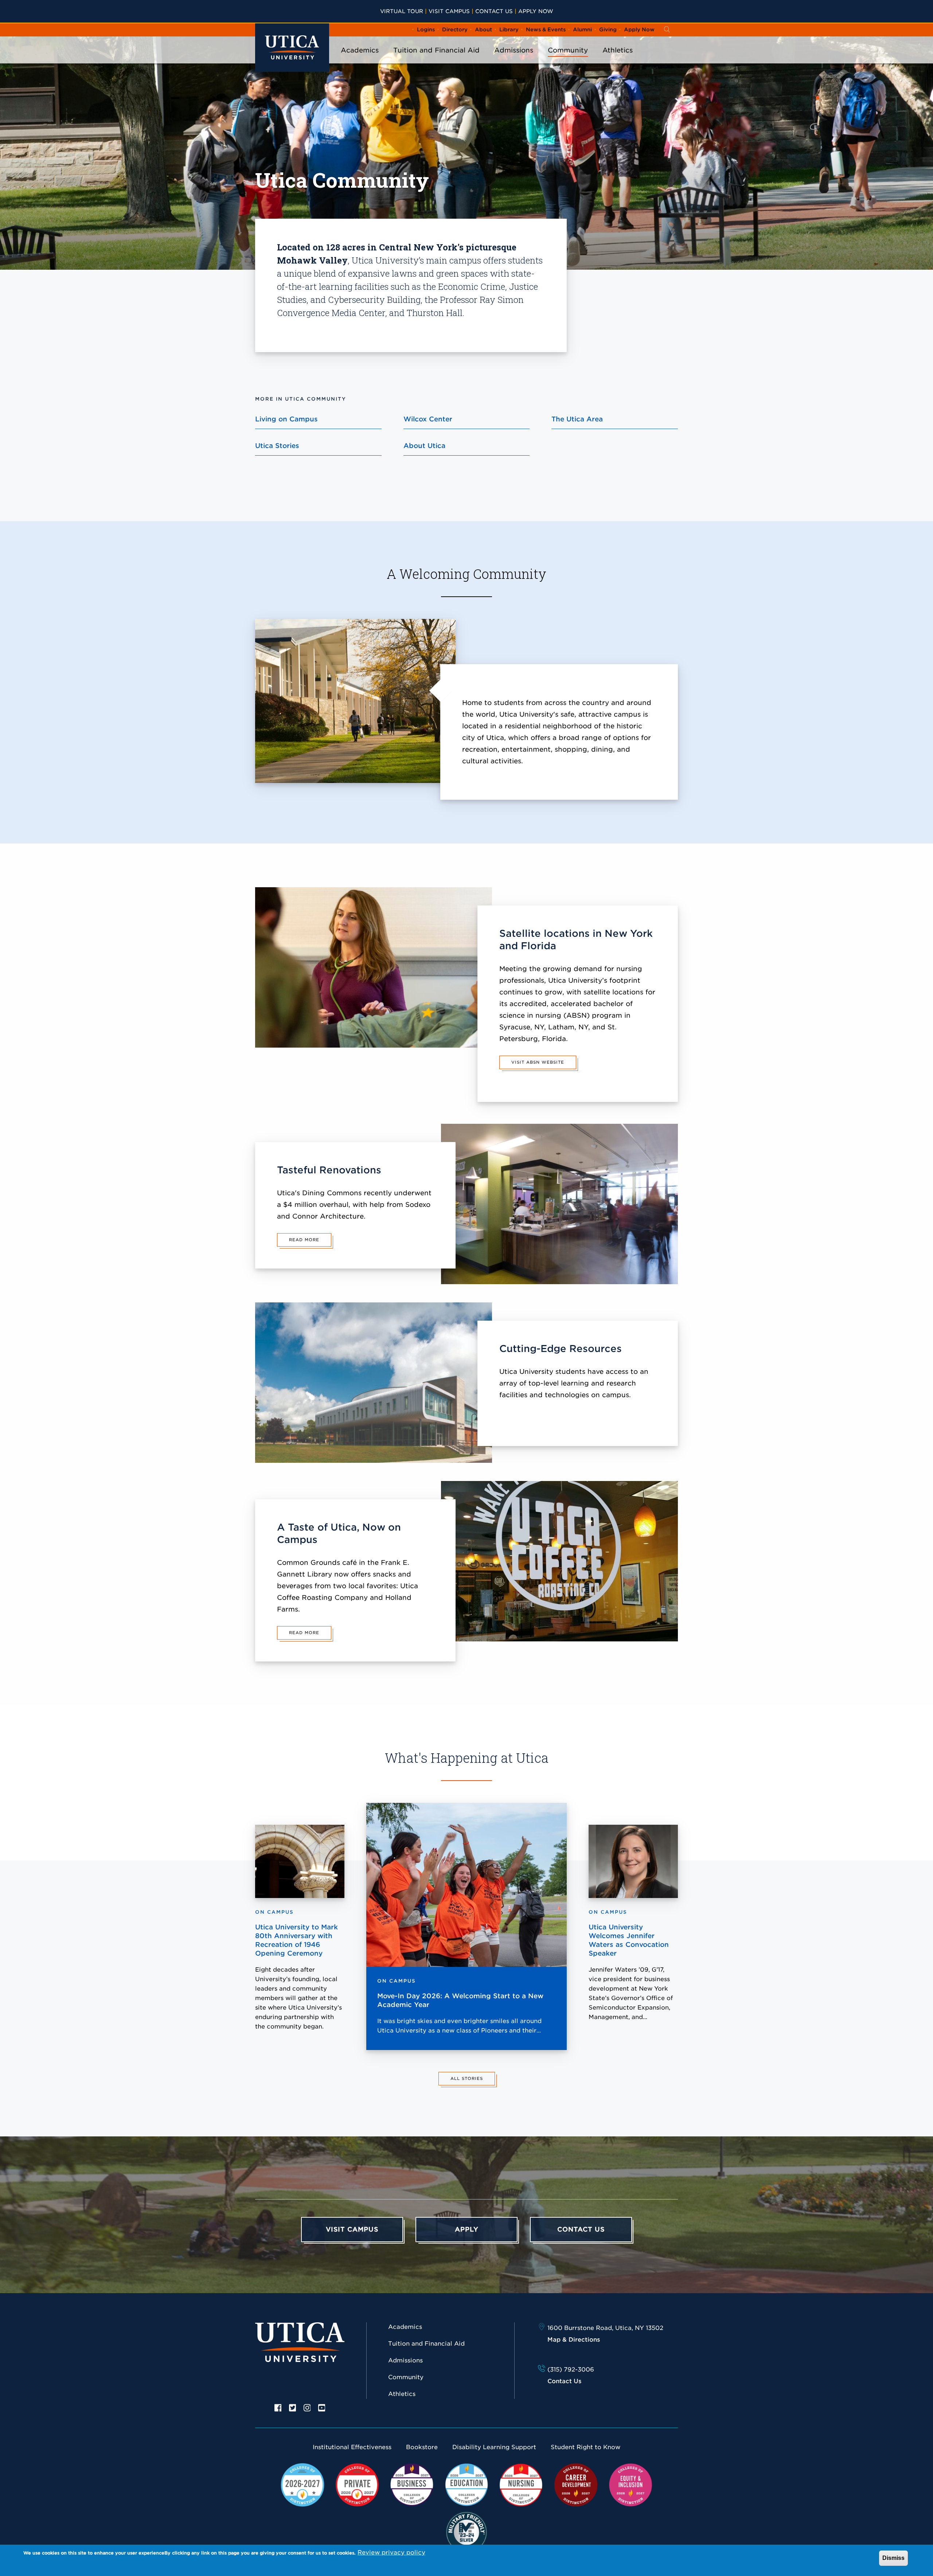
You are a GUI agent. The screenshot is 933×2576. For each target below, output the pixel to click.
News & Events (546, 30)
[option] (278, 2407)
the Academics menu (360, 60)
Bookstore (422, 2447)
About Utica (424, 446)
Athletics (618, 50)
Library (509, 30)
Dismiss (893, 2558)
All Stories (467, 2078)
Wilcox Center (428, 419)
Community (568, 50)
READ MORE (304, 1240)
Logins (426, 30)
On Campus (397, 1981)
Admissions (514, 50)
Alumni (582, 30)
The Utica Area (577, 419)
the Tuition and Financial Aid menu (437, 60)
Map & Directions (574, 2340)
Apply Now (536, 11)
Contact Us (494, 11)
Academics (360, 50)
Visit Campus (449, 11)
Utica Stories (277, 446)
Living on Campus (286, 419)
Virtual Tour (402, 11)
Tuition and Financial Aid (436, 50)
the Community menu (568, 60)
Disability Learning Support (494, 2447)
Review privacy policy (391, 2552)
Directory (455, 30)
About (483, 30)
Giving (608, 30)
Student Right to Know (585, 2447)
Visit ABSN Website (538, 1062)
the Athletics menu (618, 60)
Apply (467, 2229)
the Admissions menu (514, 60)
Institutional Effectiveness (352, 2447)
